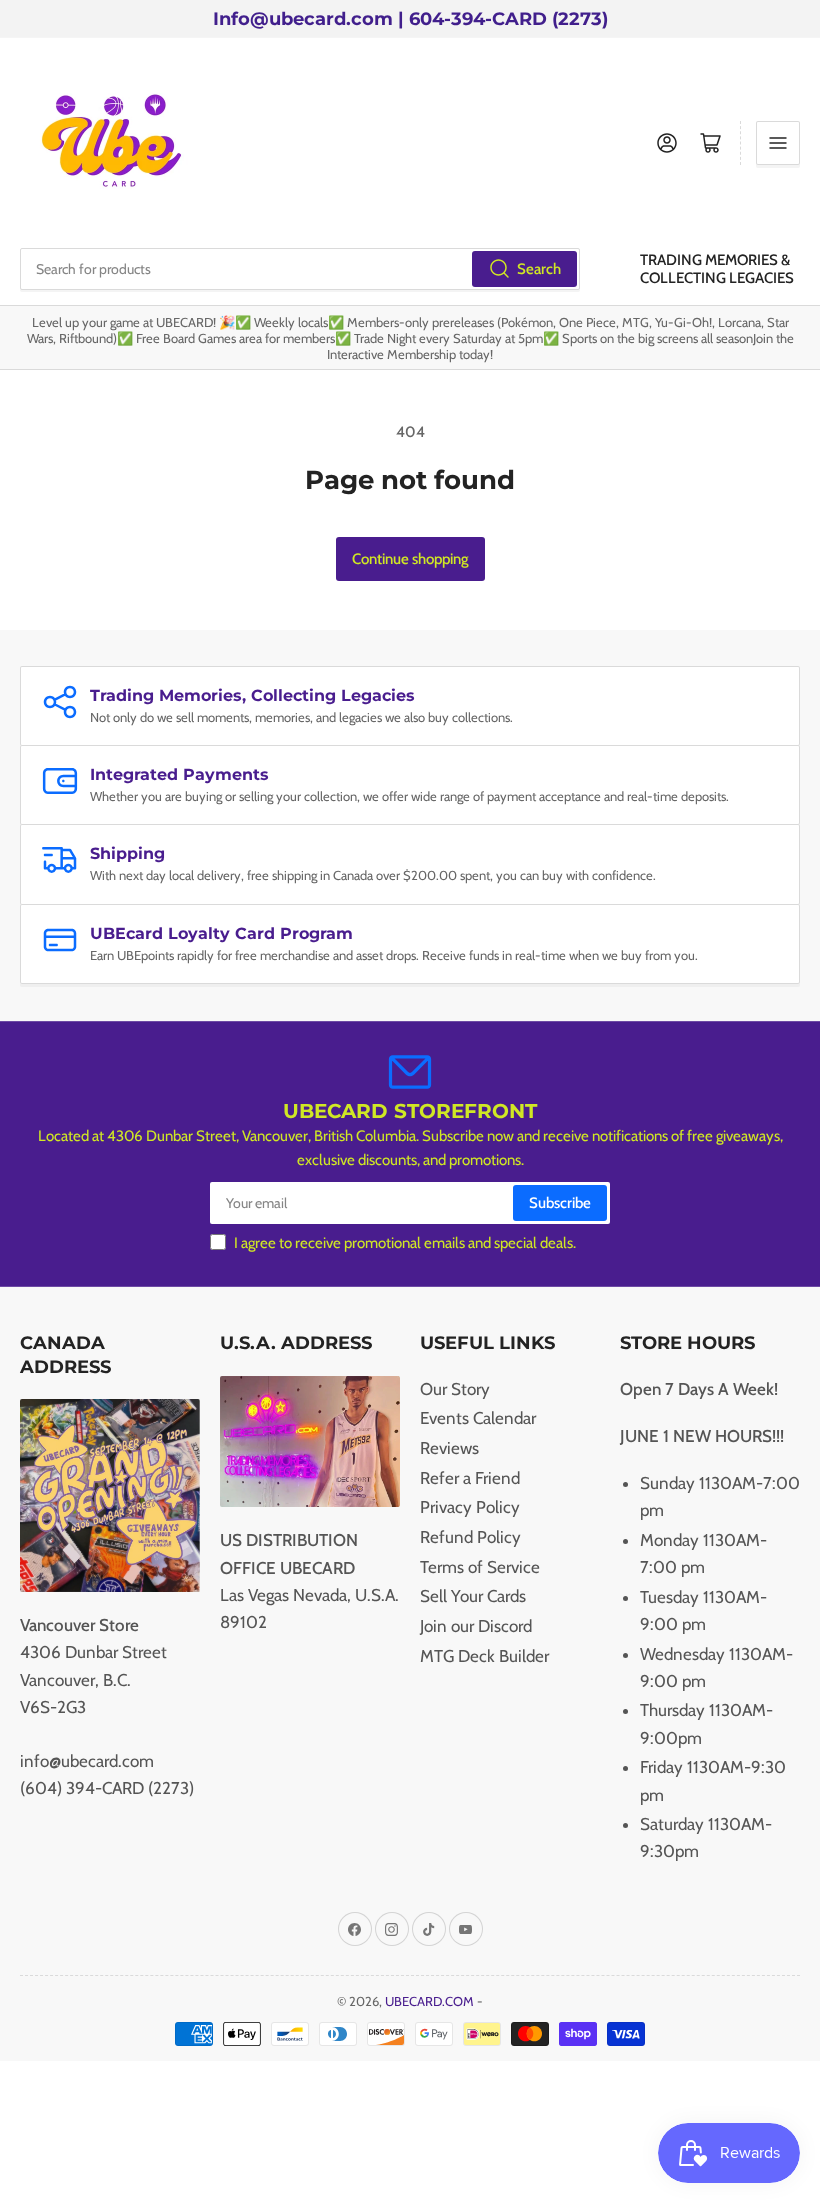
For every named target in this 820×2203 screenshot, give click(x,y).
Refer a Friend (470, 1478)
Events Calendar (478, 1418)
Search (539, 269)
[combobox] (300, 269)
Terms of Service (480, 1567)
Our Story (455, 1389)
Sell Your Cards (473, 1596)
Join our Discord (476, 1626)
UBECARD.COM (429, 2001)
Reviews (449, 1448)
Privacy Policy (470, 1507)
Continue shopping (410, 559)
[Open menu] (778, 143)
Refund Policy (470, 1537)
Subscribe (560, 1203)
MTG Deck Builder (484, 1656)
